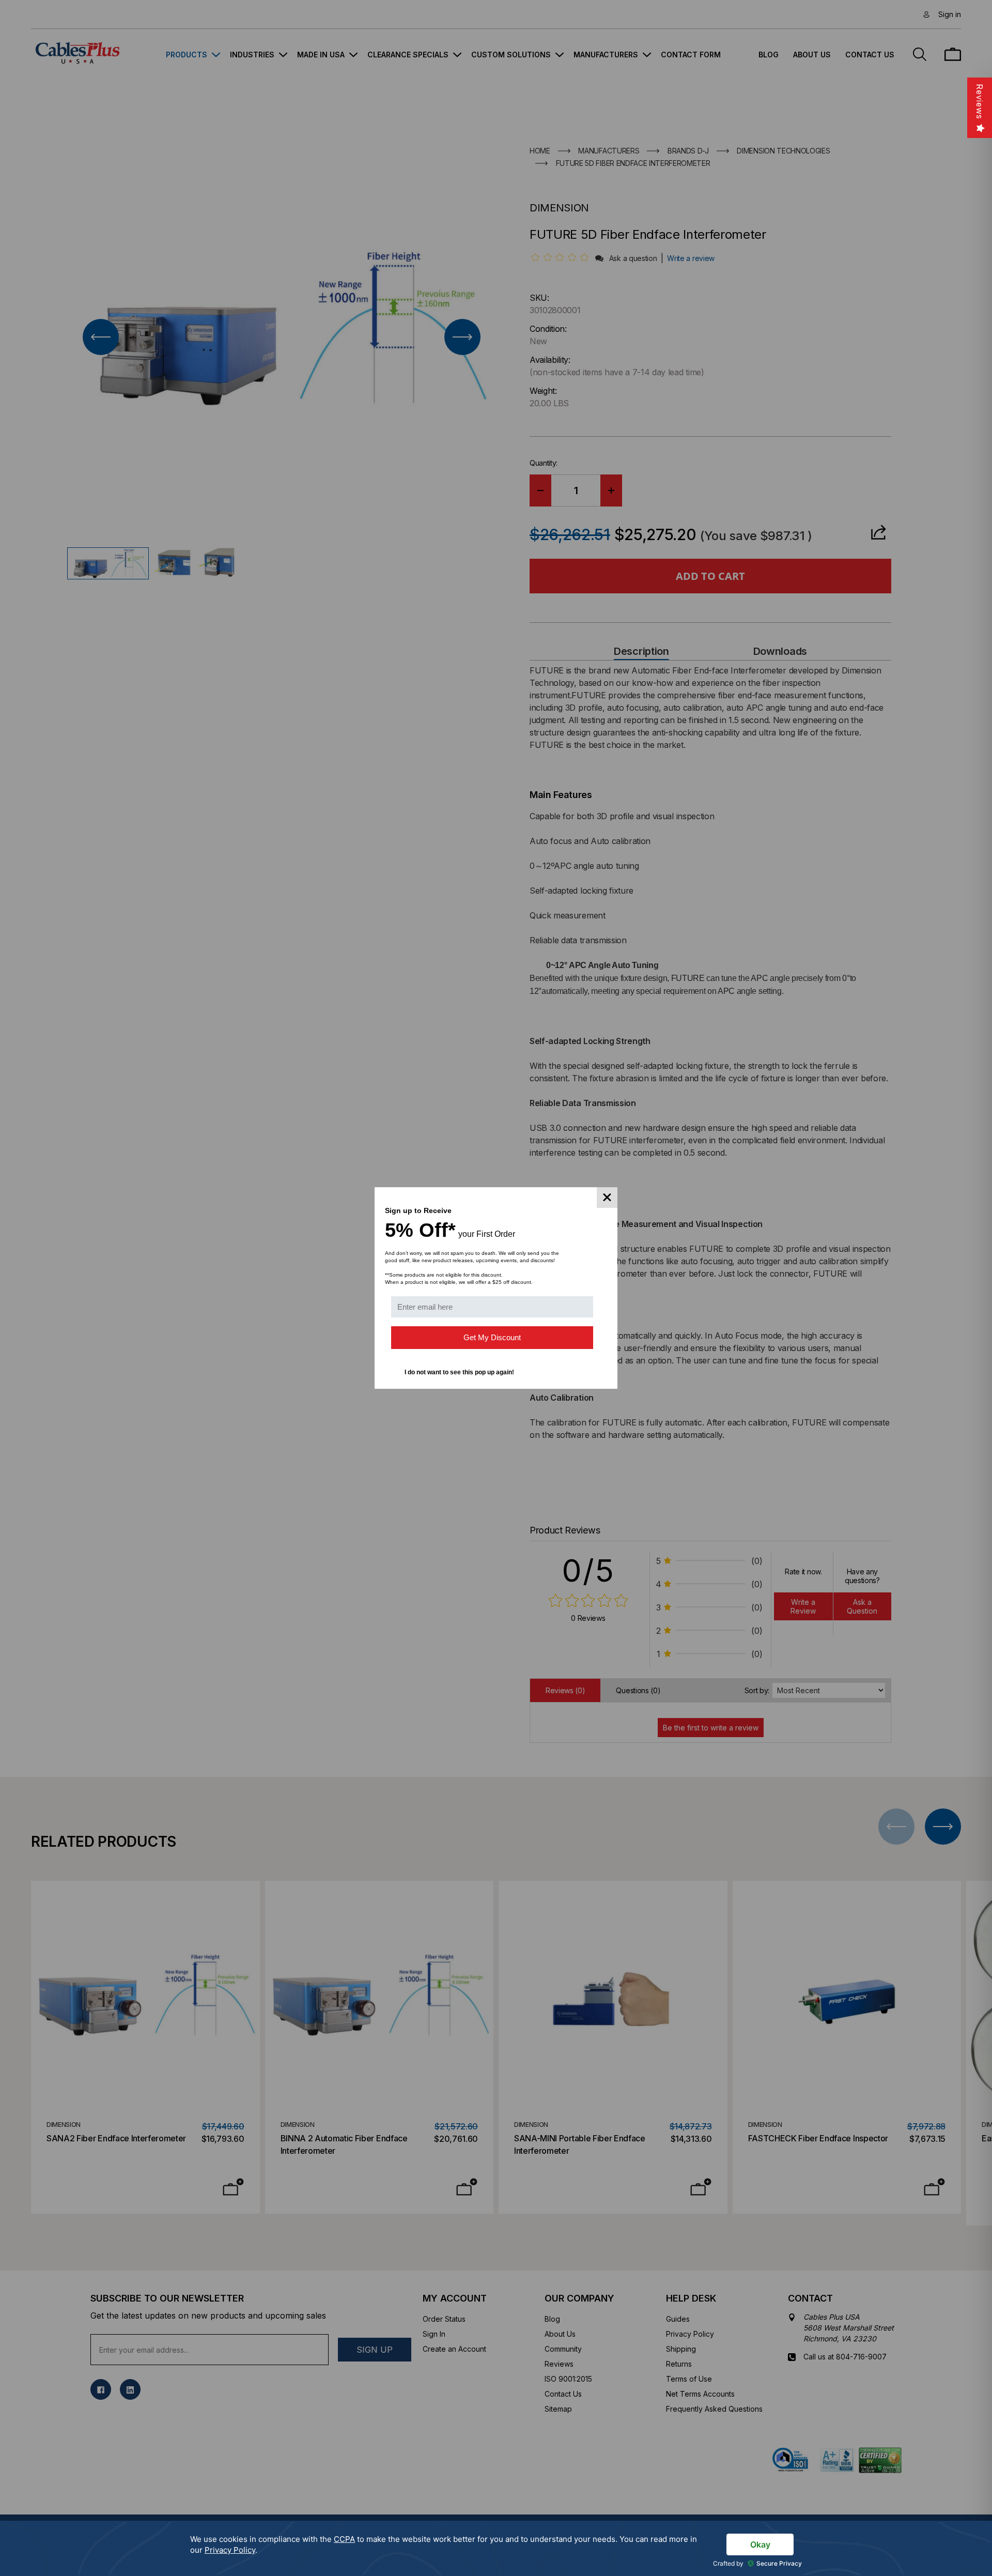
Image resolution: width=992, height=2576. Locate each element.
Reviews (980, 102)
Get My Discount (492, 1337)
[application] (496, 2548)
